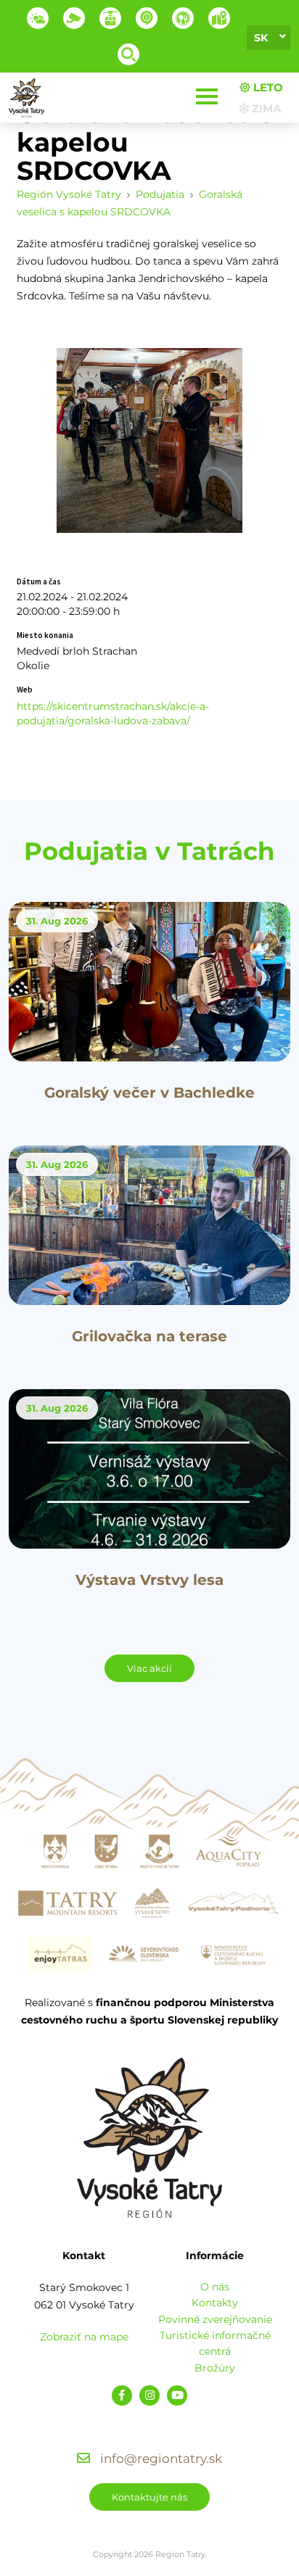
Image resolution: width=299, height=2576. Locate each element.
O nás (215, 2287)
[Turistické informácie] (183, 18)
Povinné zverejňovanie (215, 2319)
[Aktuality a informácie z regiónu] (147, 18)
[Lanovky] (110, 18)
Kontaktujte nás (149, 2497)
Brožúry (215, 2368)
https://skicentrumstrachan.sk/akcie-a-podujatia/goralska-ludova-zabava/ (113, 713)
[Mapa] (219, 18)
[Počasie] (38, 18)
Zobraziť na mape (84, 2337)
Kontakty (215, 2303)
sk (261, 38)
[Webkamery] (74, 18)
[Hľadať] (128, 54)
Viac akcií (149, 1668)
